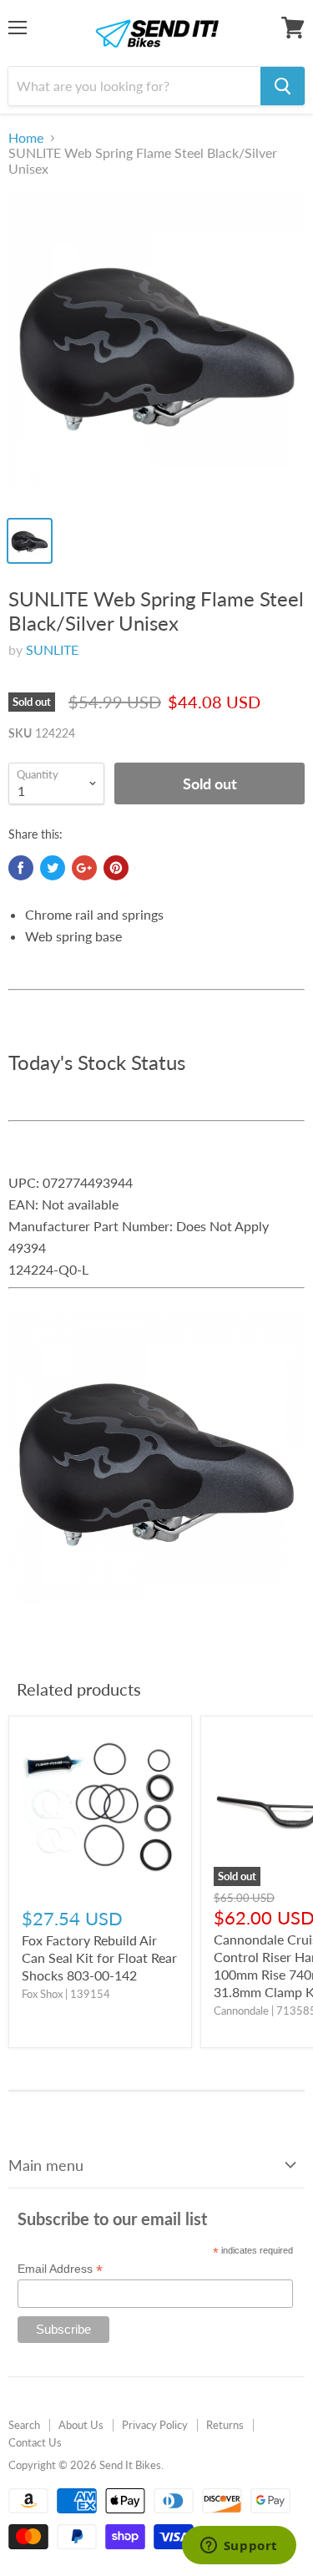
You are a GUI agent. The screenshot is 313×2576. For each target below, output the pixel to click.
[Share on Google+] (84, 868)
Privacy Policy (155, 2425)
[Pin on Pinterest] (116, 868)
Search (24, 2425)
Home (26, 138)
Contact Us (35, 2442)
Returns (225, 2425)
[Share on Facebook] (21, 868)
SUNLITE (52, 649)
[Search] (283, 86)
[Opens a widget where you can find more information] (239, 2547)
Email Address (60, 2269)
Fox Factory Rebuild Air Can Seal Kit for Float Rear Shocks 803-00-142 (99, 1957)
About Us (81, 2425)
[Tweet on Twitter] (53, 868)
